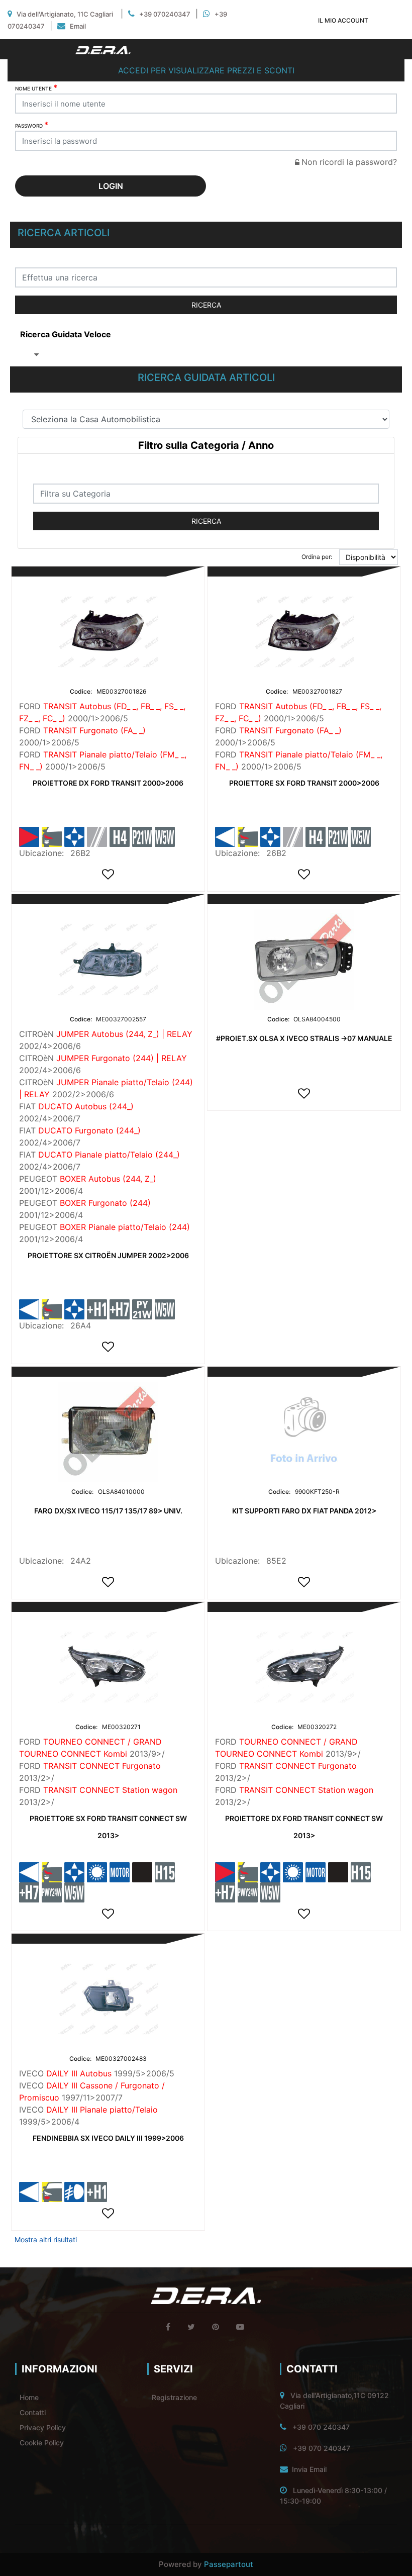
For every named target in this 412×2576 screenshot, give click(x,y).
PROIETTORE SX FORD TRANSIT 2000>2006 (304, 783)
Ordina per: (317, 557)
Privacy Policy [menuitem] (43, 2427)
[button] (206, 305)
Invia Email (309, 2469)
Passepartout (229, 2564)
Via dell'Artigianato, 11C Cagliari (65, 14)
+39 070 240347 (321, 2427)
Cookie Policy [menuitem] (42, 2443)
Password (32, 125)
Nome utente (36, 87)
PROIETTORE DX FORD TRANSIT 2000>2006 (108, 783)
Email (78, 26)
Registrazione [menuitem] (174, 2397)
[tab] (206, 446)
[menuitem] (66, 334)
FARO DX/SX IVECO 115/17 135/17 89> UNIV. (108, 1511)
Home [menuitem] (29, 2397)
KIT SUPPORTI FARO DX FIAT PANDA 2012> (304, 1511)
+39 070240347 (165, 14)
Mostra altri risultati (46, 2239)
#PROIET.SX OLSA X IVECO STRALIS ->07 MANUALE (304, 1038)
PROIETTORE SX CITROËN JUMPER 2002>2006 (108, 1255)
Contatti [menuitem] (33, 2412)
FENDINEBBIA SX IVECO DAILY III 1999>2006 (108, 2138)
